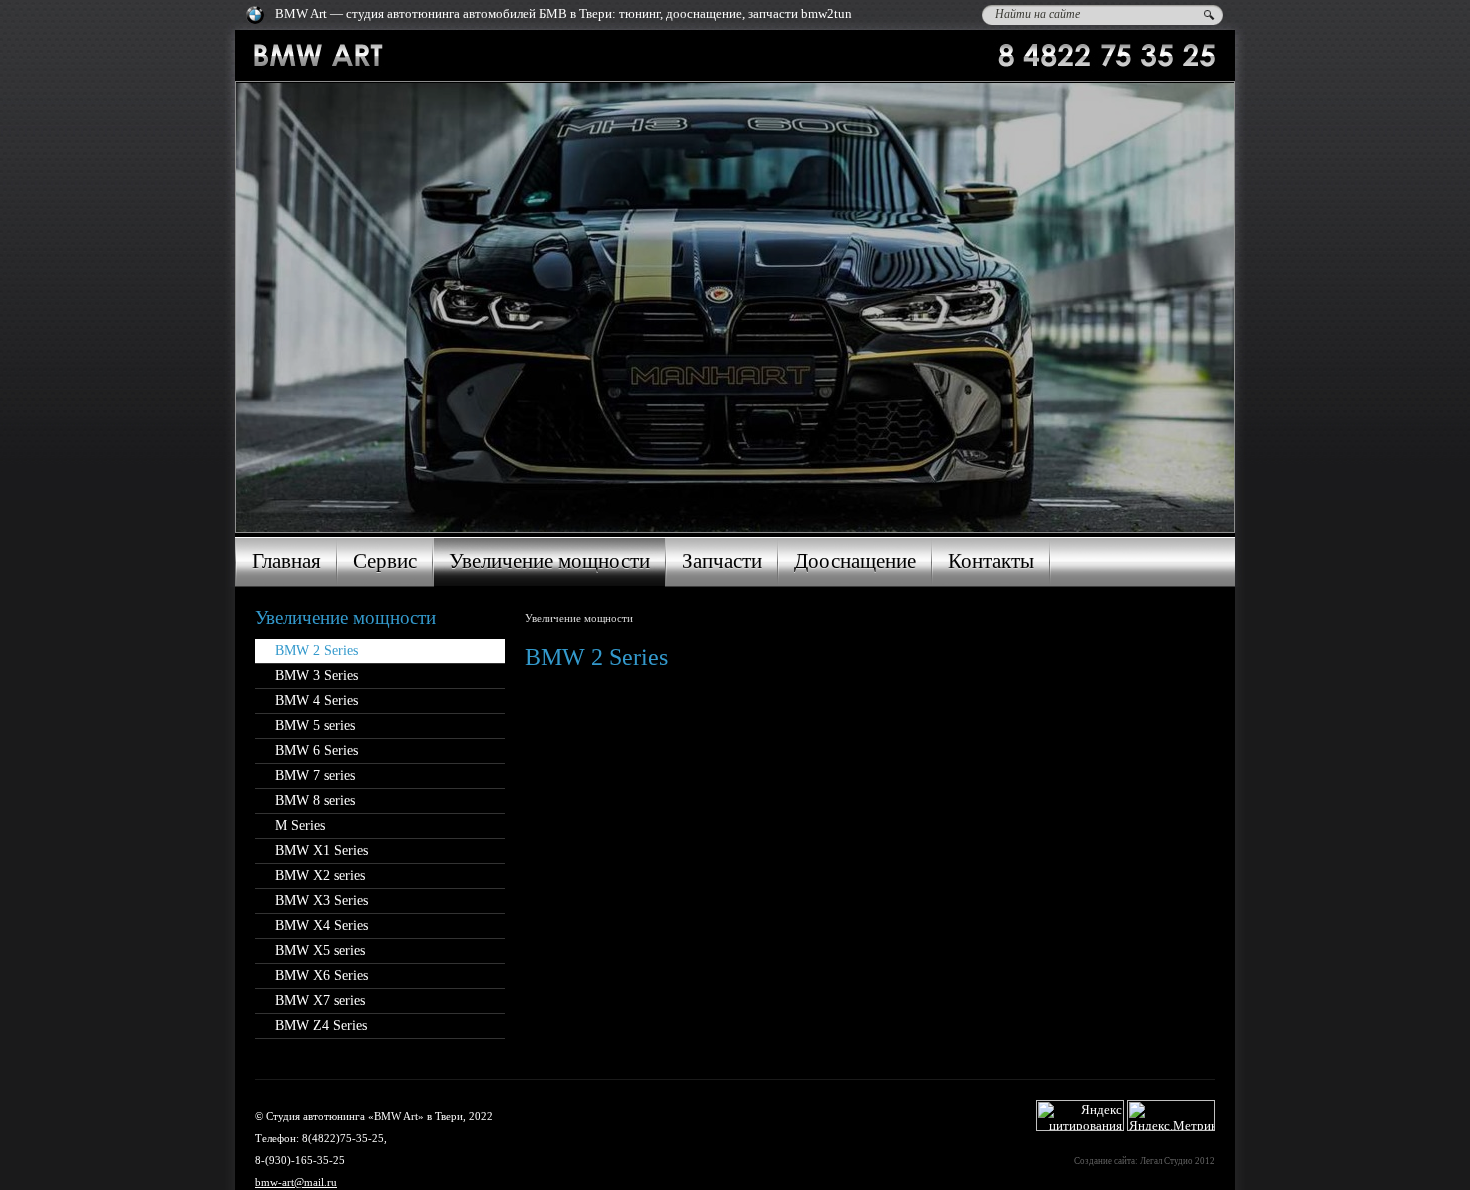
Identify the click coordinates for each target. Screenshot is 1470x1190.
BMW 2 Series (316, 650)
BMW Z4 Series (321, 1025)
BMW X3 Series (321, 900)
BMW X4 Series (321, 925)
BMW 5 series (315, 725)
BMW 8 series (315, 800)
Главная (286, 561)
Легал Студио (1166, 1161)
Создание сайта (1104, 1161)
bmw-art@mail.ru (296, 1182)
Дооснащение (855, 561)
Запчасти (722, 561)
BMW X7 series (320, 1000)
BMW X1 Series (321, 850)
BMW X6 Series (321, 975)
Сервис (385, 561)
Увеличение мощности (549, 561)
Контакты (991, 561)
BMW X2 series (320, 875)
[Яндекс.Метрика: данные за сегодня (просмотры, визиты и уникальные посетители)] (1171, 1115)
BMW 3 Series (316, 675)
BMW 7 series (315, 775)
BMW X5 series (320, 950)
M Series (300, 825)
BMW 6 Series (316, 750)
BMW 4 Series (316, 700)
